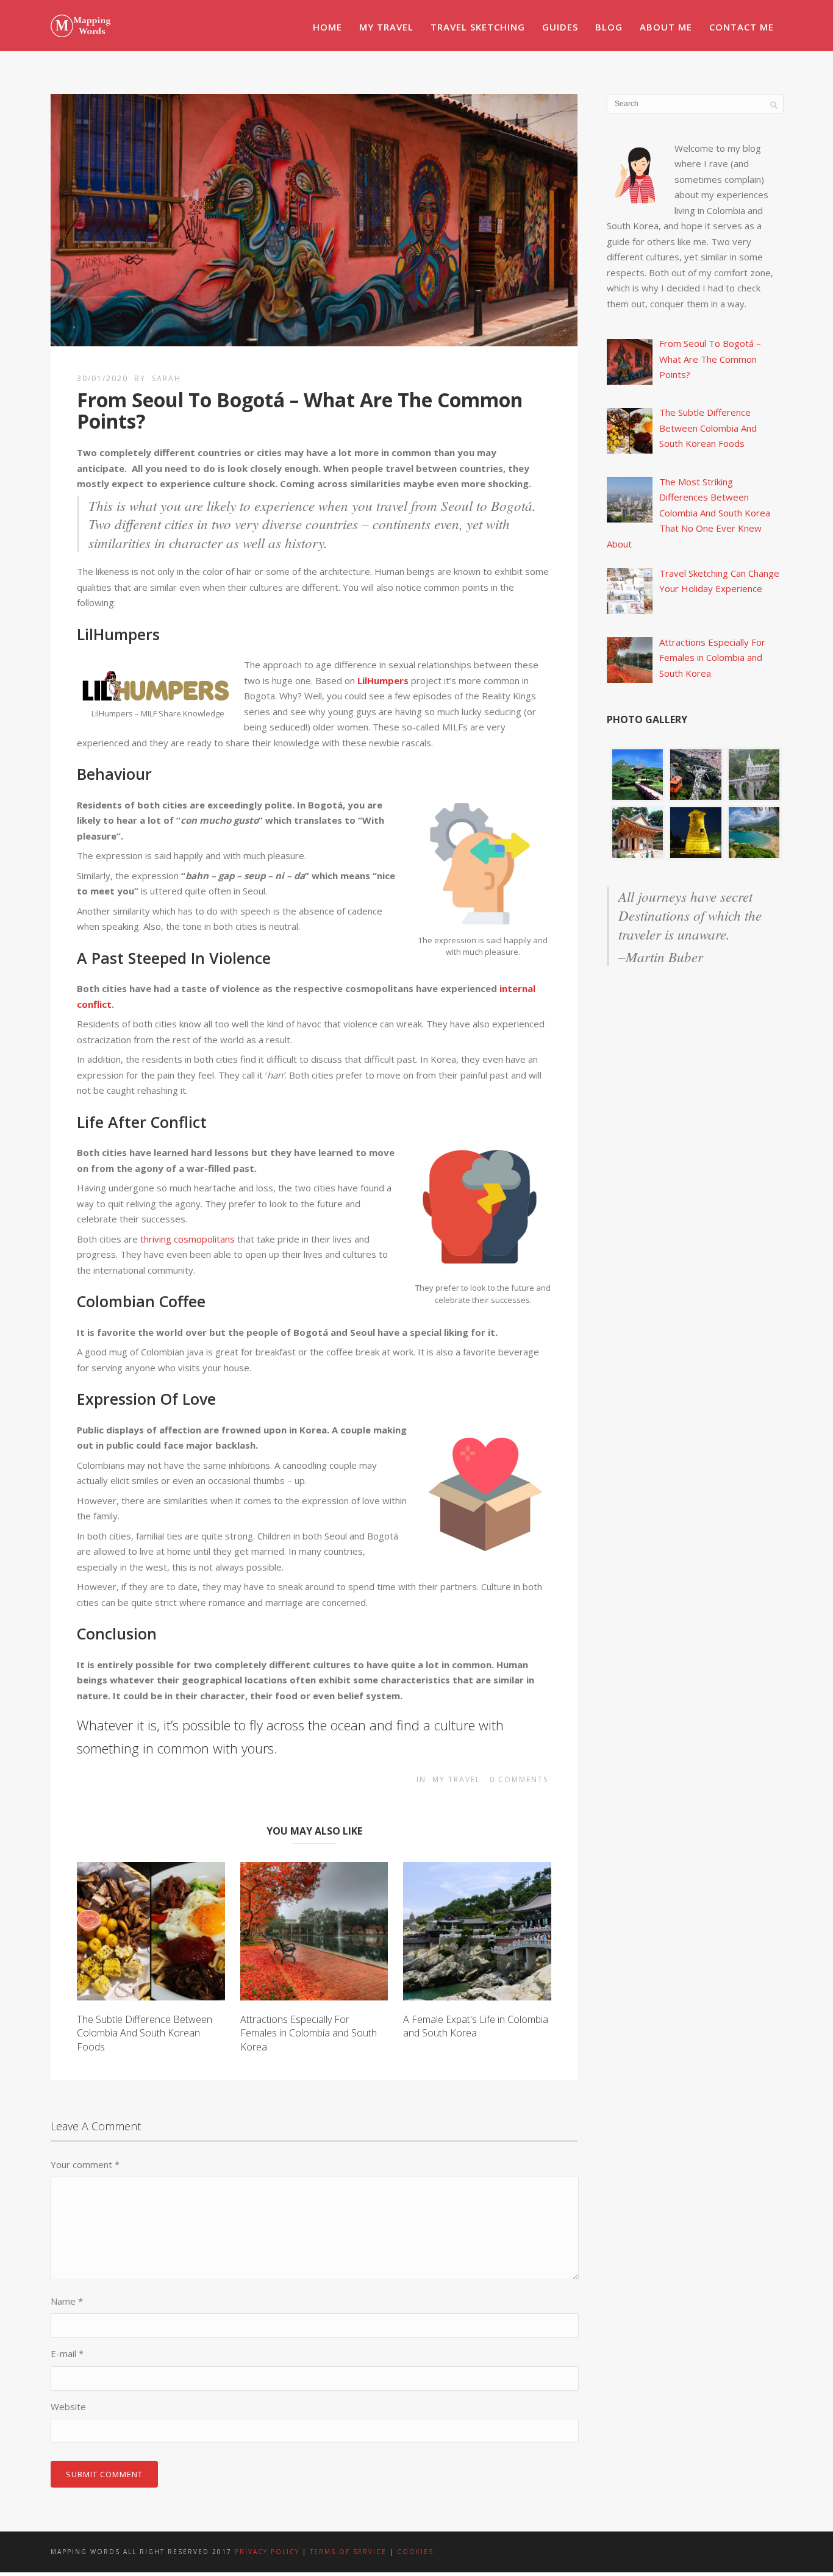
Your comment (85, 2164)
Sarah (166, 378)
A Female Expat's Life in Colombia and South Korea (476, 2026)
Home (327, 27)
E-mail (67, 2353)
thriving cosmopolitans (188, 1239)
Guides (560, 27)
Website (68, 2407)
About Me (666, 27)
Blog (609, 27)
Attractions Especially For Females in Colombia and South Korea (309, 2033)
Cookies (415, 2552)
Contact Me (742, 27)
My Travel (386, 27)
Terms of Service (348, 2552)
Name (67, 2301)
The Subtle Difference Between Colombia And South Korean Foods (145, 2033)
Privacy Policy (269, 2552)
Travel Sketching (478, 27)
